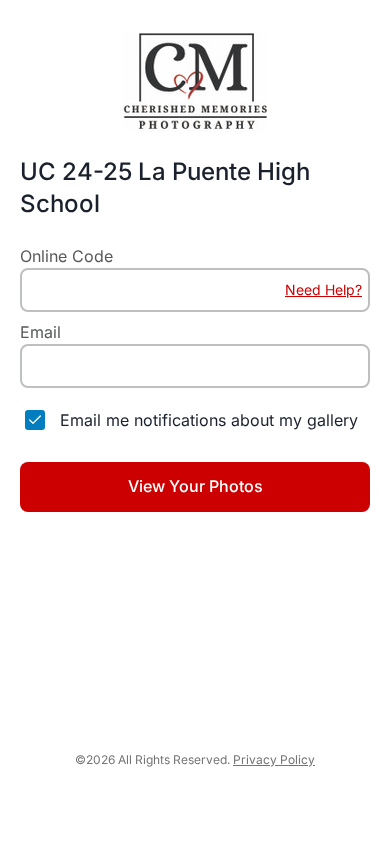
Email (40, 332)
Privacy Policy (274, 759)
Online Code (66, 256)
